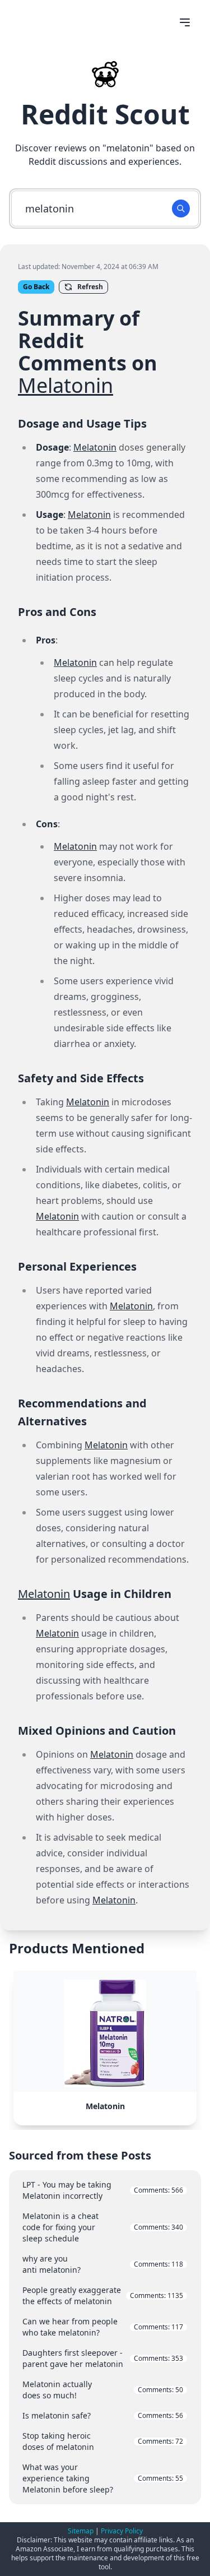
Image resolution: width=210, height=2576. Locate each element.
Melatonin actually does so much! (103, 2390)
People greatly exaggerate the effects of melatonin (103, 2295)
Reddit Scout (105, 114)
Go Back (36, 287)
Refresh (90, 287)
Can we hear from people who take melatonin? (103, 2327)
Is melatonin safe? (103, 2415)
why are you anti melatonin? (103, 2264)
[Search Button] (181, 209)
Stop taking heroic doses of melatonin (103, 2441)
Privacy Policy (122, 2531)
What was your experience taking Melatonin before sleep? (103, 2478)
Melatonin (66, 385)
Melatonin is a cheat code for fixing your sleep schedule (103, 2227)
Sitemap (81, 2531)
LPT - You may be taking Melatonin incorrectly (103, 2190)
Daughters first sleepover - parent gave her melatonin (103, 2358)
